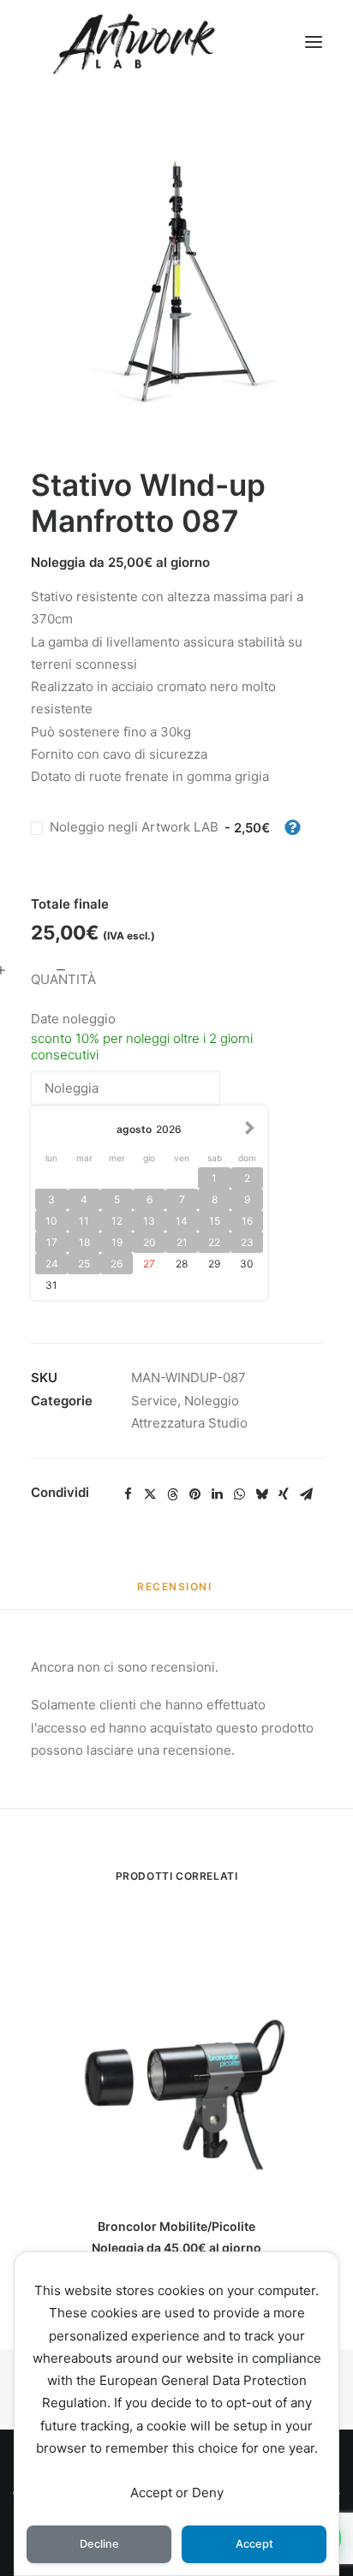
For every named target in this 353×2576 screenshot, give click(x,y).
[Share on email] (306, 1494)
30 (247, 1264)
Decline (99, 2544)
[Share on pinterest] (194, 1494)
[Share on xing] (284, 1494)
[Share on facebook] (128, 1494)
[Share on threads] (172, 1494)
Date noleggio (73, 1019)
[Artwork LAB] (134, 42)
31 (51, 1285)
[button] (314, 42)
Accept (254, 2544)
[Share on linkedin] (217, 1494)
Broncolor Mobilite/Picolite (176, 2226)
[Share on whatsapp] (239, 1494)
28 (182, 1264)
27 (149, 1264)
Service (154, 1401)
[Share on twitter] (150, 1494)
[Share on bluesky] (261, 1494)
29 (214, 1264)
